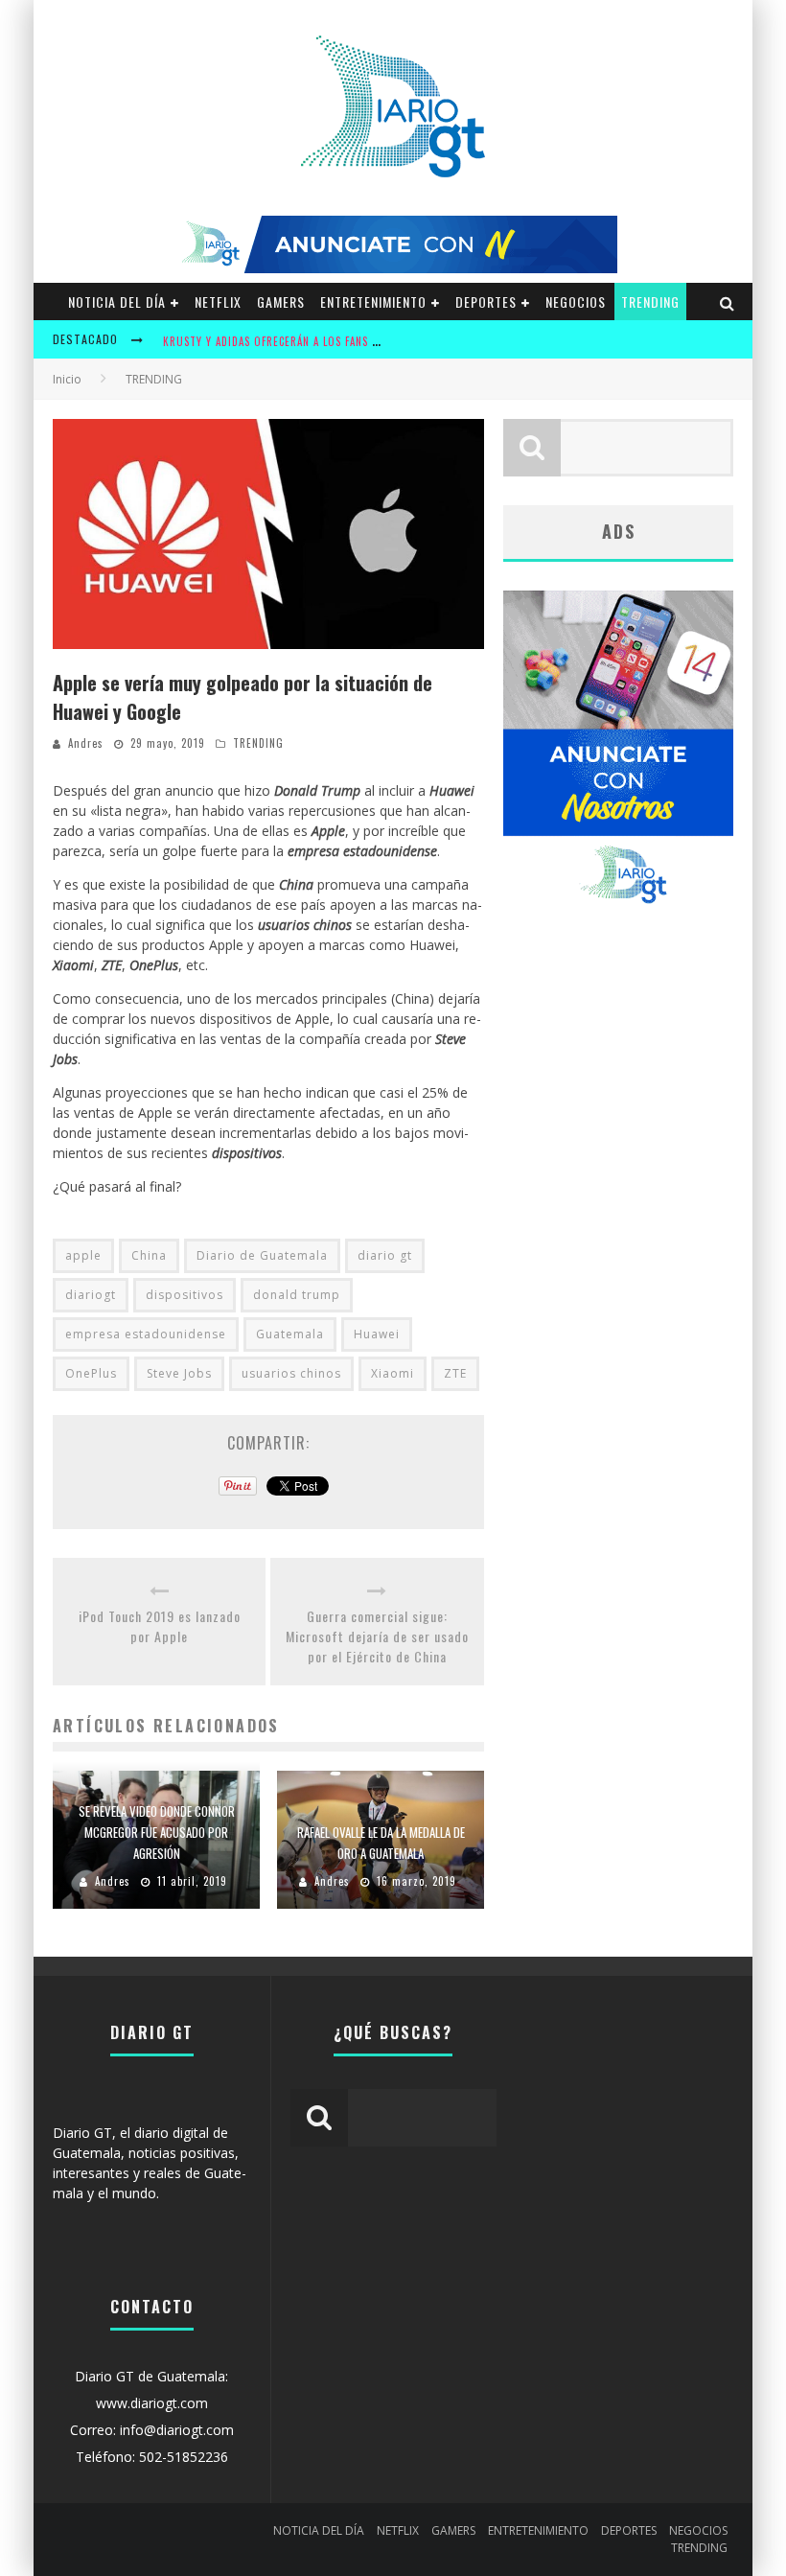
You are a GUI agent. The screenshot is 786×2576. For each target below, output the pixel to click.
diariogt (91, 1295)
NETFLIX (218, 302)
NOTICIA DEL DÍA (117, 302)
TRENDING (650, 302)
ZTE (455, 1373)
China (149, 1255)
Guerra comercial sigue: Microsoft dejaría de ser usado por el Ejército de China (377, 1636)
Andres (86, 743)
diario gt (385, 1255)
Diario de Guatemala (262, 1255)
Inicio (67, 379)
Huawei (377, 1334)
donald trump (297, 1295)
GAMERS (281, 302)
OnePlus (91, 1373)
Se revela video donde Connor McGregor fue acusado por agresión (157, 1832)
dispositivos (185, 1295)
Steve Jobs (179, 1373)
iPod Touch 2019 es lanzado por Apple (160, 1626)
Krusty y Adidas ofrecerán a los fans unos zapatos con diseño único (355, 341)
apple (83, 1255)
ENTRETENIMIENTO (373, 302)
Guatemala (290, 1334)
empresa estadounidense (146, 1334)
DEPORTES (486, 302)
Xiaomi (393, 1373)
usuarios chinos (291, 1373)
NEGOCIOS (576, 302)
